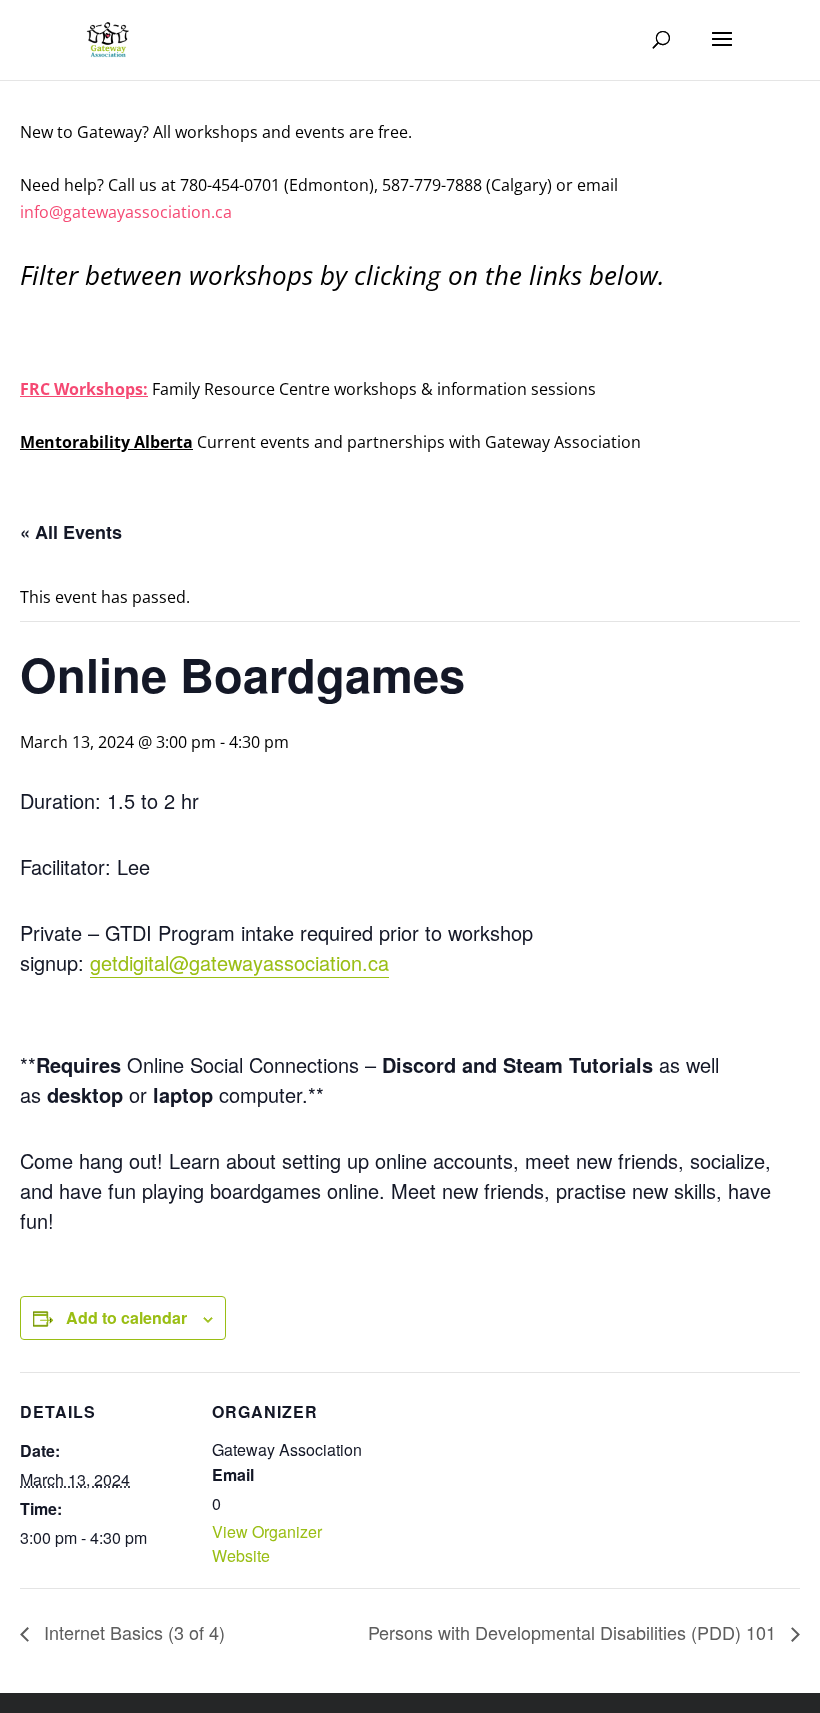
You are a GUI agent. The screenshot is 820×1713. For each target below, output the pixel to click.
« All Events (71, 532)
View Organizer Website (267, 1543)
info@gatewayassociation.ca (128, 212)
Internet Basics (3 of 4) (132, 1632)
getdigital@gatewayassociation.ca (239, 962)
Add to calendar (126, 1317)
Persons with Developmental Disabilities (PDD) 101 (574, 1632)
